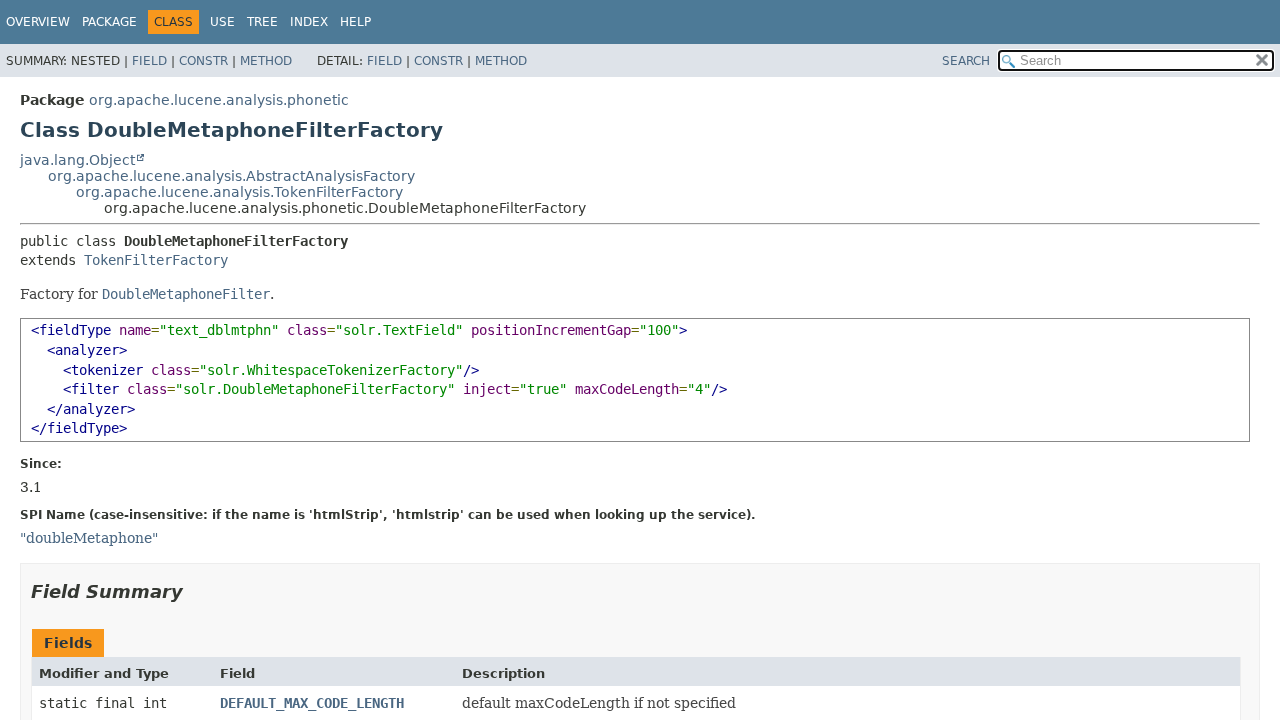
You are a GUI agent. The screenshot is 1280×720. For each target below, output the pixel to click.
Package (109, 22)
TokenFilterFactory (156, 260)
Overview (38, 22)
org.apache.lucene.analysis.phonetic (219, 100)
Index (309, 22)
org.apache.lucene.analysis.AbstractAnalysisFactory (231, 176)
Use (222, 22)
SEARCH (966, 61)
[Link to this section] (197, 591)
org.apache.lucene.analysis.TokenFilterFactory (239, 192)
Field (149, 61)
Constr (203, 61)
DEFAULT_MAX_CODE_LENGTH (312, 703)
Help (355, 22)
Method (266, 61)
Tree (262, 22)
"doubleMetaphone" (89, 538)
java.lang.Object (77, 160)
